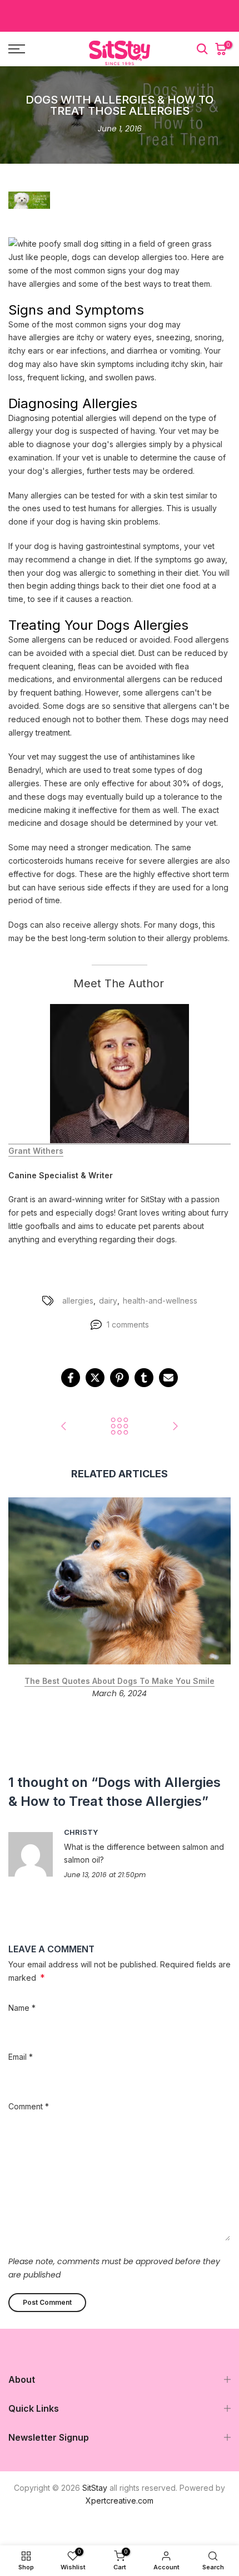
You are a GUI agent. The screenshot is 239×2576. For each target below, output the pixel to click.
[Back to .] (120, 1427)
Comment (29, 2106)
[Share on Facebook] (71, 1378)
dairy (108, 1301)
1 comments (128, 1324)
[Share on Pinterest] (120, 1378)
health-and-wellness (160, 1301)
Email (21, 2057)
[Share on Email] (168, 1378)
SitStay (95, 2488)
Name (22, 2008)
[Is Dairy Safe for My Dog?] (175, 1427)
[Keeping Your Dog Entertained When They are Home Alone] (64, 1427)
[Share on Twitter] (95, 1378)
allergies (78, 1301)
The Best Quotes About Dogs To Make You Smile (120, 1681)
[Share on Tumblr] (144, 1378)
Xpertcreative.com (120, 2501)
